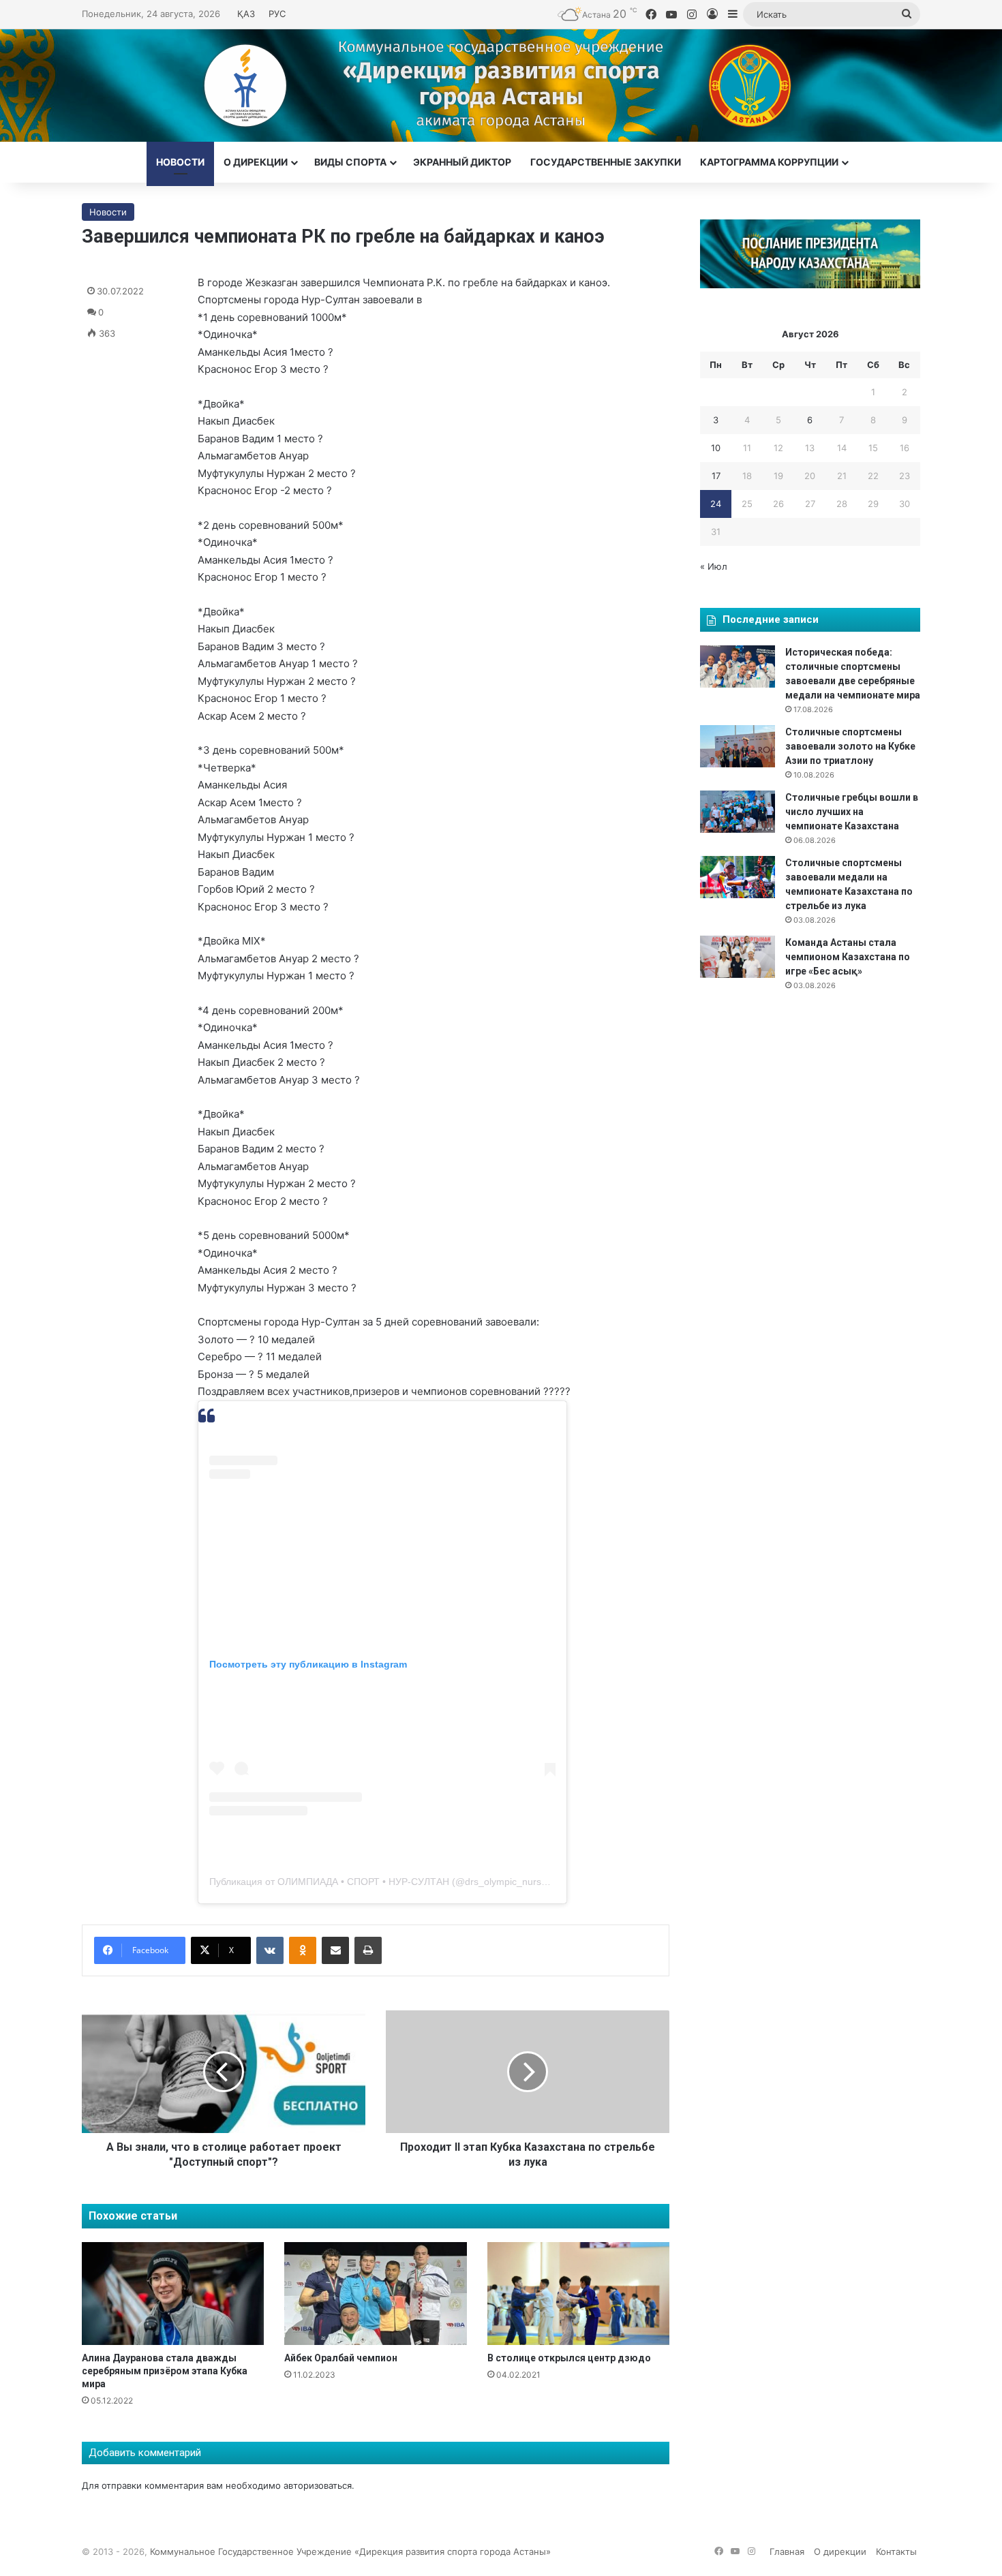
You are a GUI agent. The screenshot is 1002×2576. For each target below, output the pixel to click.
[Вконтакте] (270, 1950)
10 (716, 448)
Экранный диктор (462, 162)
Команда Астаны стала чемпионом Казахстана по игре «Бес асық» (848, 957)
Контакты (896, 2551)
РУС (277, 14)
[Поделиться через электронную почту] (335, 1950)
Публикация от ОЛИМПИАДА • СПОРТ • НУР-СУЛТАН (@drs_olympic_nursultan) (388, 1882)
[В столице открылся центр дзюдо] (578, 2294)
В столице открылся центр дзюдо (569, 2358)
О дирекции (256, 162)
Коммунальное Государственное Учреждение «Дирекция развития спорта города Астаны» (350, 2551)
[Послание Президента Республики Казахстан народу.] (810, 285)
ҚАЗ (246, 14)
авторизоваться (318, 2485)
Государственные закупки (606, 162)
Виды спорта (350, 162)
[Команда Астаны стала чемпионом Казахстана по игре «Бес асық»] (738, 957)
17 (716, 476)
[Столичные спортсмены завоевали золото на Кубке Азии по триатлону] (738, 746)
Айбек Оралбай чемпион (341, 2358)
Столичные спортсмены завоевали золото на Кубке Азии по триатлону (850, 746)
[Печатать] (368, 1950)
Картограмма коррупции (769, 162)
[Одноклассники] (303, 1950)
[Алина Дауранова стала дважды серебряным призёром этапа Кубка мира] (173, 2294)
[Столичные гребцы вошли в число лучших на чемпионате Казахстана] (738, 812)
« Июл (714, 566)
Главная (787, 2551)
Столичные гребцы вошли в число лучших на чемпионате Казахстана (852, 812)
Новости (180, 162)
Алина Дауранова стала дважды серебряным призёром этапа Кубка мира (165, 2371)
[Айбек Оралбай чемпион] (375, 2294)
